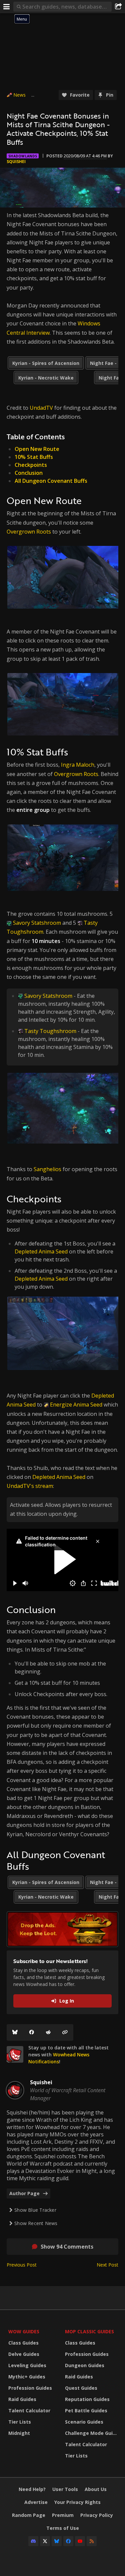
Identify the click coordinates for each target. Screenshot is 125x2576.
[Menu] (7, 7)
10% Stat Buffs (34, 457)
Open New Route (37, 449)
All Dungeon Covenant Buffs (51, 481)
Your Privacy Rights (77, 2502)
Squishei (16, 162)
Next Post (107, 2265)
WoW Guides (24, 2331)
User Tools (65, 2489)
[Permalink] (65, 2032)
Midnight (19, 2433)
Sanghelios (47, 1169)
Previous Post (22, 2265)
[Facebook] (32, 2032)
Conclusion (29, 473)
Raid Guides (22, 2399)
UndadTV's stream (30, 1486)
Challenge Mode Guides (92, 2433)
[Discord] (33, 2541)
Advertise (36, 2502)
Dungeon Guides (85, 2365)
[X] (45, 2541)
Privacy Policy (97, 2515)
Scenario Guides (84, 2422)
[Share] (118, 7)
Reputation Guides (87, 2399)
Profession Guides (30, 2388)
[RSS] (92, 2541)
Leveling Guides (27, 2365)
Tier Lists (20, 2422)
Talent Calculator (29, 2410)
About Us (96, 2489)
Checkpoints (31, 465)
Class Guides (23, 2343)
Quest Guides (81, 2388)
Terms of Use (63, 2528)
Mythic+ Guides (27, 2377)
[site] (15, 2054)
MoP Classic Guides (89, 2331)
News (19, 95)
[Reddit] (48, 2032)
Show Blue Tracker (35, 2210)
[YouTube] (80, 2541)
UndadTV (41, 408)
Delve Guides (24, 2354)
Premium (63, 2515)
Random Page (29, 2515)
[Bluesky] (15, 2032)
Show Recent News (36, 2223)
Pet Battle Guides (86, 2410)
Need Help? (32, 2489)
